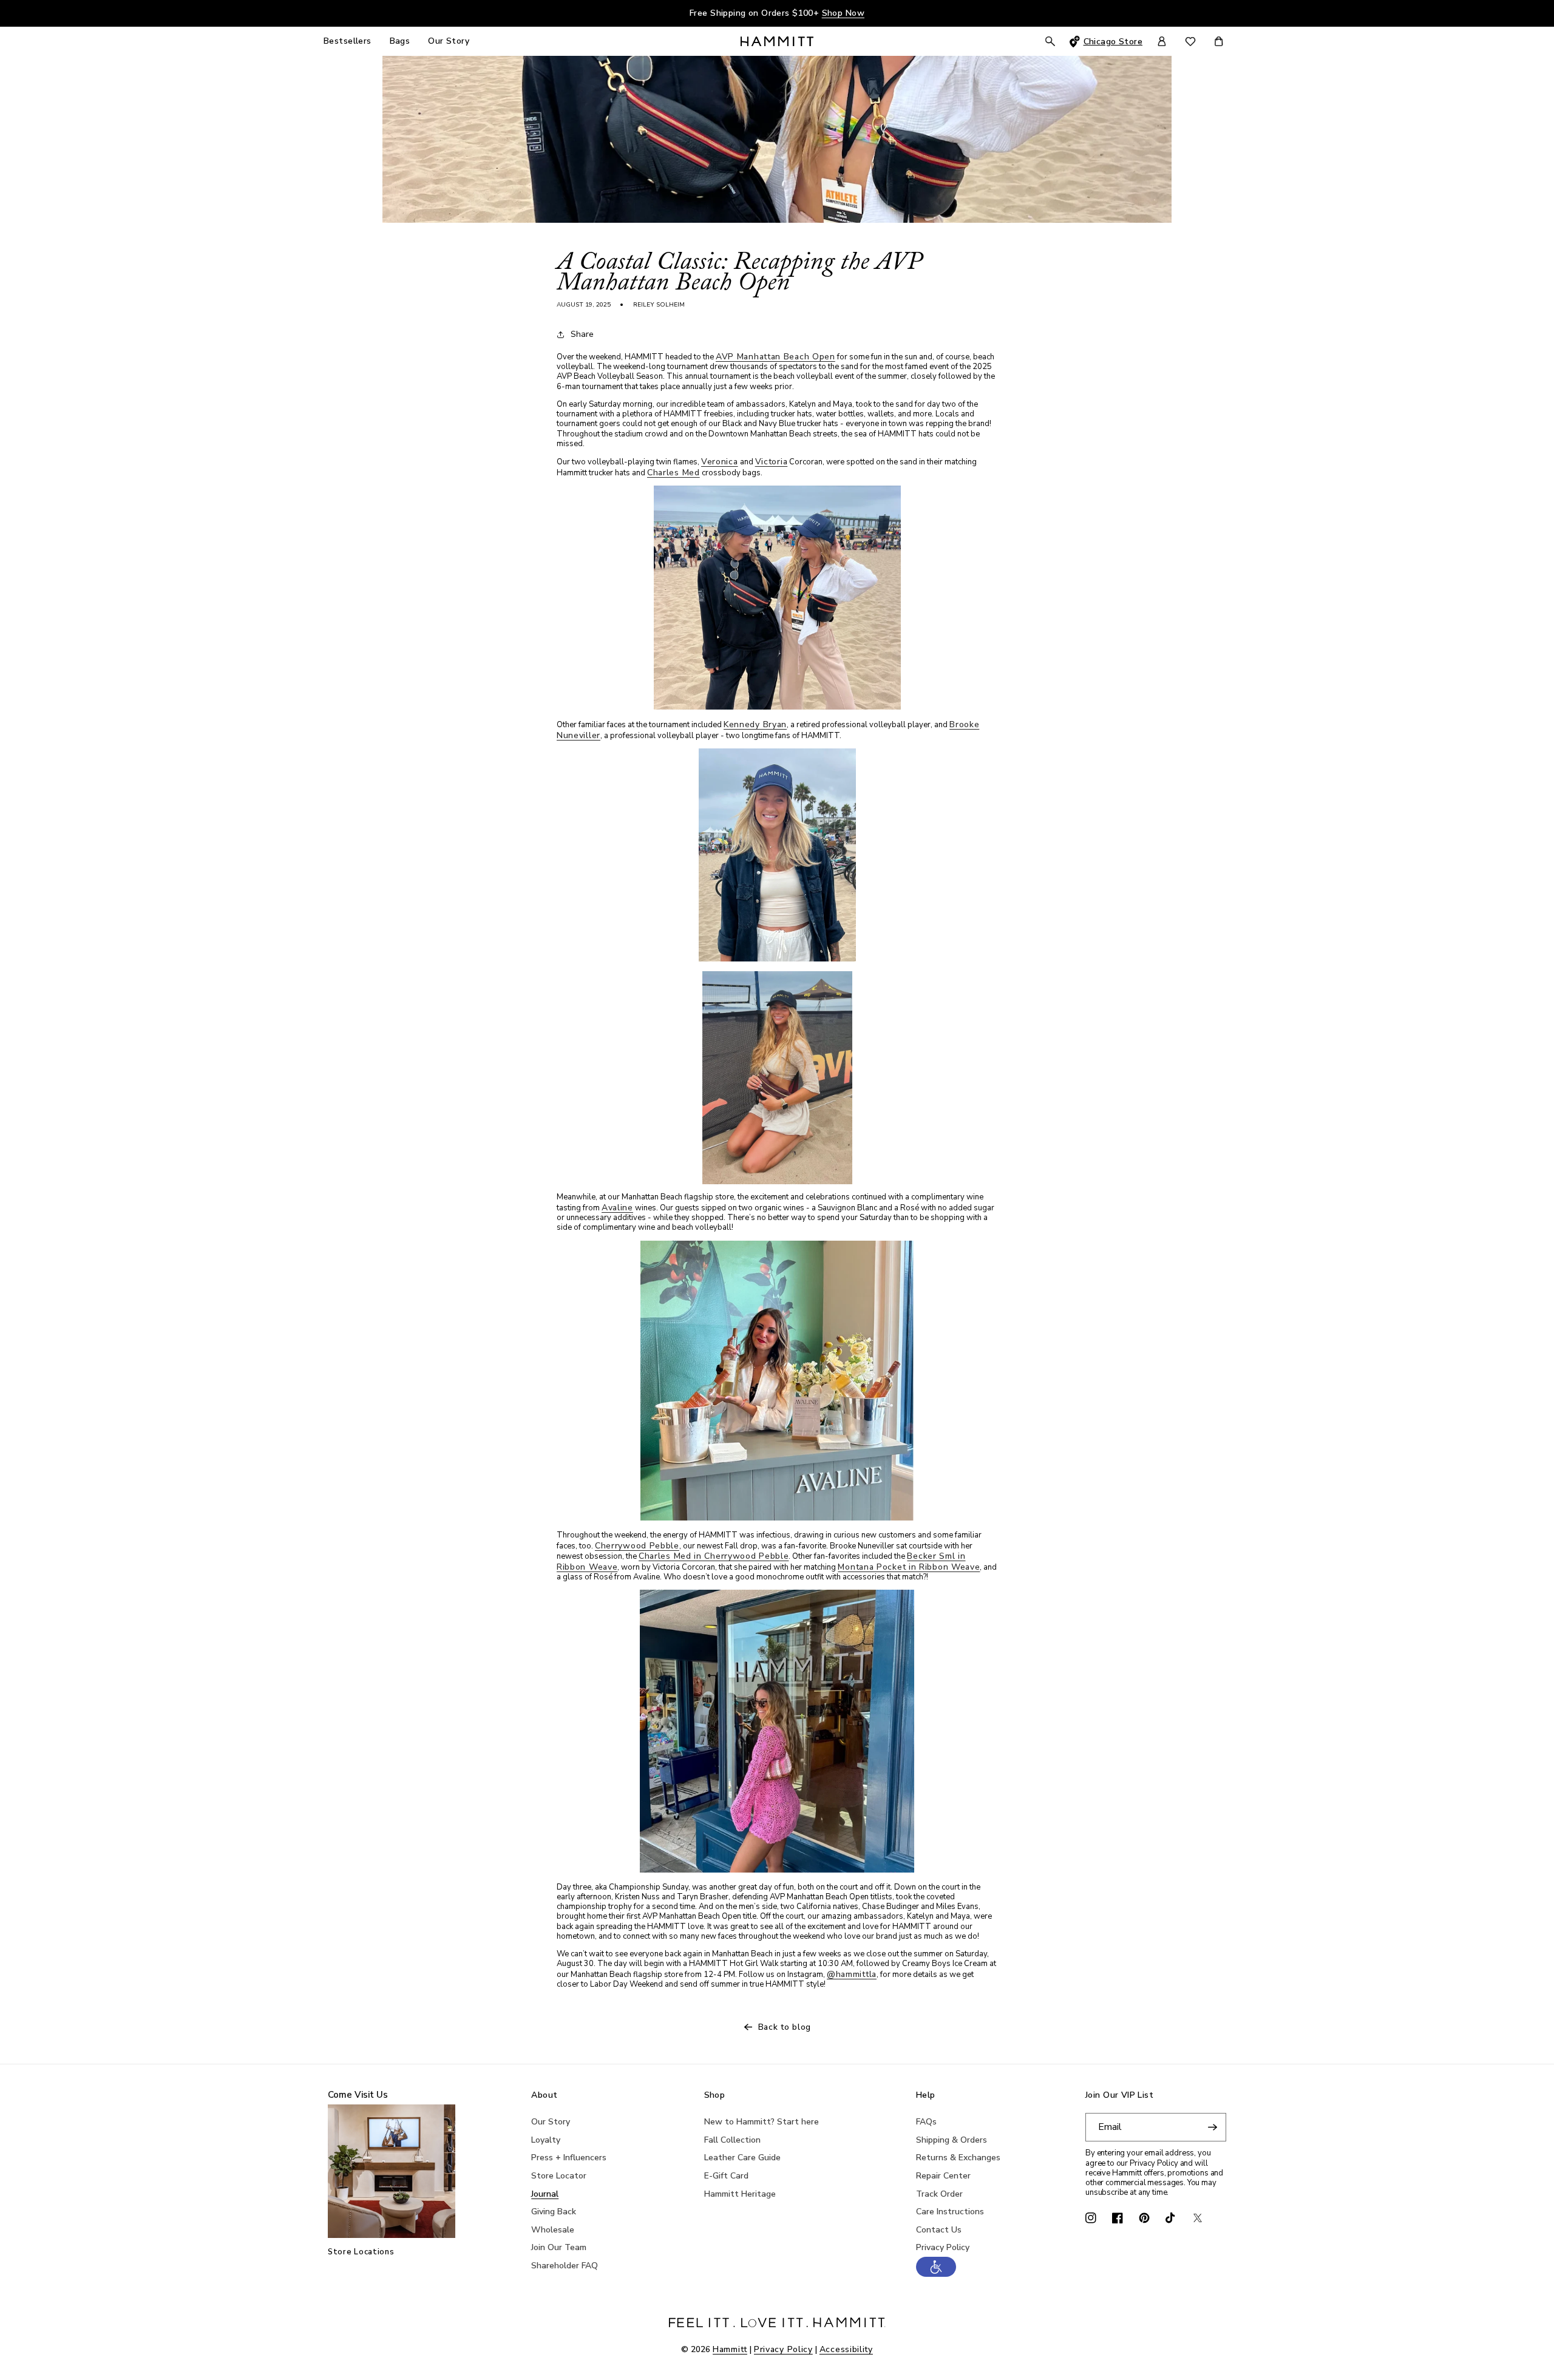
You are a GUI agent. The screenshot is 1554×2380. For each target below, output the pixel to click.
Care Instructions (950, 2212)
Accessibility (846, 2349)
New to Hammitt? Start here (762, 2122)
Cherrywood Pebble (637, 1546)
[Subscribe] (1212, 2127)
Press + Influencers (569, 2158)
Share (582, 334)
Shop (715, 2096)
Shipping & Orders (952, 2140)
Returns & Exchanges (958, 2158)
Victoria (772, 462)
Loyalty (546, 2140)
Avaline (617, 1208)
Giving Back (554, 2212)
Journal (545, 2194)
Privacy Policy (943, 2247)
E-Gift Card (726, 2176)
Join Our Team (559, 2247)
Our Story (551, 2122)
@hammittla (852, 1974)
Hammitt (730, 2349)
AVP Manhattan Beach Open (775, 357)
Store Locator (559, 2176)
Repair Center (943, 2176)
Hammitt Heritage (740, 2194)
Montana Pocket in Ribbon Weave (909, 1567)
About (544, 2096)
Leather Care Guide (742, 2158)
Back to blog (785, 2027)
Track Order (939, 2194)
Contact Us (939, 2230)
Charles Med (674, 473)
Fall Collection (732, 2140)
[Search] (1050, 41)
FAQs (926, 2122)
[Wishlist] (1190, 42)
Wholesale (553, 2230)
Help (926, 2096)
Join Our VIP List (1119, 2096)
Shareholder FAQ (565, 2266)
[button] (936, 2274)
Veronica (720, 462)
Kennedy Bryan (755, 724)
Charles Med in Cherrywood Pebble (714, 1556)
